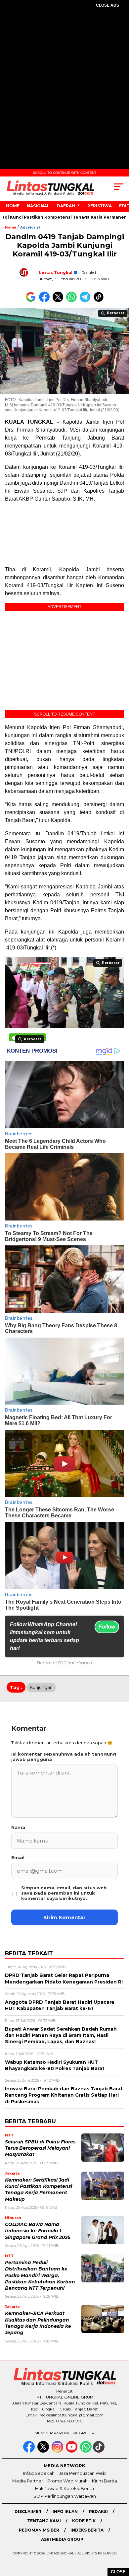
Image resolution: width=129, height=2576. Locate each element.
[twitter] (44, 2451)
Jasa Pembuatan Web (82, 2473)
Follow (107, 1627)
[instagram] (58, 2451)
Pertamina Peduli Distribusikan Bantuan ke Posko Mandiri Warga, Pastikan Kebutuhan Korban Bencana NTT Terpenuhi (40, 2275)
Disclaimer (28, 2511)
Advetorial (30, 227)
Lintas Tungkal (56, 273)
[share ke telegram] (86, 301)
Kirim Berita (105, 2481)
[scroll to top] (120, 2538)
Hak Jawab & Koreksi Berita (64, 2488)
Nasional (38, 206)
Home (13, 206)
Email (18, 1857)
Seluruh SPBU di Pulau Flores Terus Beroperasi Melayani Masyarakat (40, 2148)
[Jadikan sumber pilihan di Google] (32, 301)
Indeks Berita (87, 2530)
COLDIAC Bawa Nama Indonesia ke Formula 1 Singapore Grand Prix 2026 (38, 2231)
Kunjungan (41, 1687)
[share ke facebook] (46, 301)
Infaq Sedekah (39, 2473)
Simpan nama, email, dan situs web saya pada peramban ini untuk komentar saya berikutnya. (64, 1893)
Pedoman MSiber (39, 2530)
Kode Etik (84, 2521)
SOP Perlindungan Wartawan (65, 2496)
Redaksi (98, 2511)
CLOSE (118, 2572)
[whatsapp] (86, 2451)
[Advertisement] (64, 83)
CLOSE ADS (107, 5)
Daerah (66, 206)
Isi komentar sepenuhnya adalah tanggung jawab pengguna (64, 1757)
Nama (18, 1827)
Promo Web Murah (67, 2481)
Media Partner (28, 2481)
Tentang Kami (44, 2521)
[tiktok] (99, 2451)
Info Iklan (65, 2511)
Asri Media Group (62, 2539)
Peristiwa (100, 206)
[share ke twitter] (59, 301)
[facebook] (30, 2451)
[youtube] (72, 2451)
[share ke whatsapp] (73, 301)
